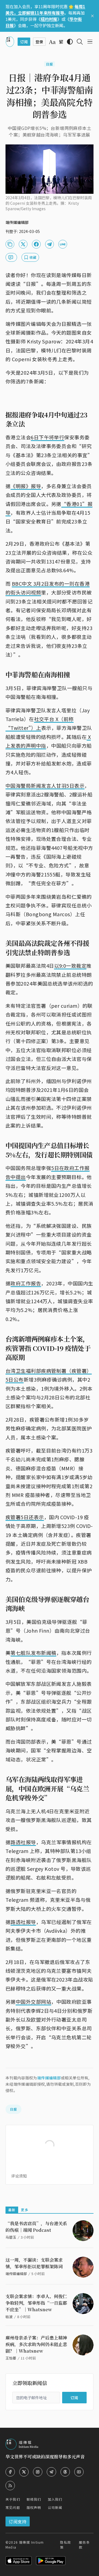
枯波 (9, 2317)
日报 (50, 64)
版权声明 (34, 2507)
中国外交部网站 (33, 2002)
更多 (24, 2210)
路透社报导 (23, 1842)
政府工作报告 (26, 1283)
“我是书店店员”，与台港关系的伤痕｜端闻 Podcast (36, 2227)
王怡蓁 (11, 2358)
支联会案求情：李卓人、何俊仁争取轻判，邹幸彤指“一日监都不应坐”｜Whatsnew (36, 2303)
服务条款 (84, 2545)
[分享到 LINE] (63, 244)
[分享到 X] (23, 244)
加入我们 (55, 2499)
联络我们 (34, 2499)
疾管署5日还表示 (25, 1517)
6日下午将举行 (47, 437)
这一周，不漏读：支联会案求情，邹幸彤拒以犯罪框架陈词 (34, 2263)
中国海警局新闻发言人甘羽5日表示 (45, 785)
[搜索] (80, 42)
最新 (12, 2210)
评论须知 (19, 2176)
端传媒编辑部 (49, 2078)
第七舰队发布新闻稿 (33, 1653)
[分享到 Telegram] (50, 244)
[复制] (10, 244)
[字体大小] (52, 42)
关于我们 (13, 2499)
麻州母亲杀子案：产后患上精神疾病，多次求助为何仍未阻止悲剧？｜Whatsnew (36, 2344)
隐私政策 (65, 2545)
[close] (92, 16)
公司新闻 (55, 2507)
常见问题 (13, 2507)
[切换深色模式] (70, 42)
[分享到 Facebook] (36, 244)
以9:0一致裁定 (70, 966)
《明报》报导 (26, 486)
